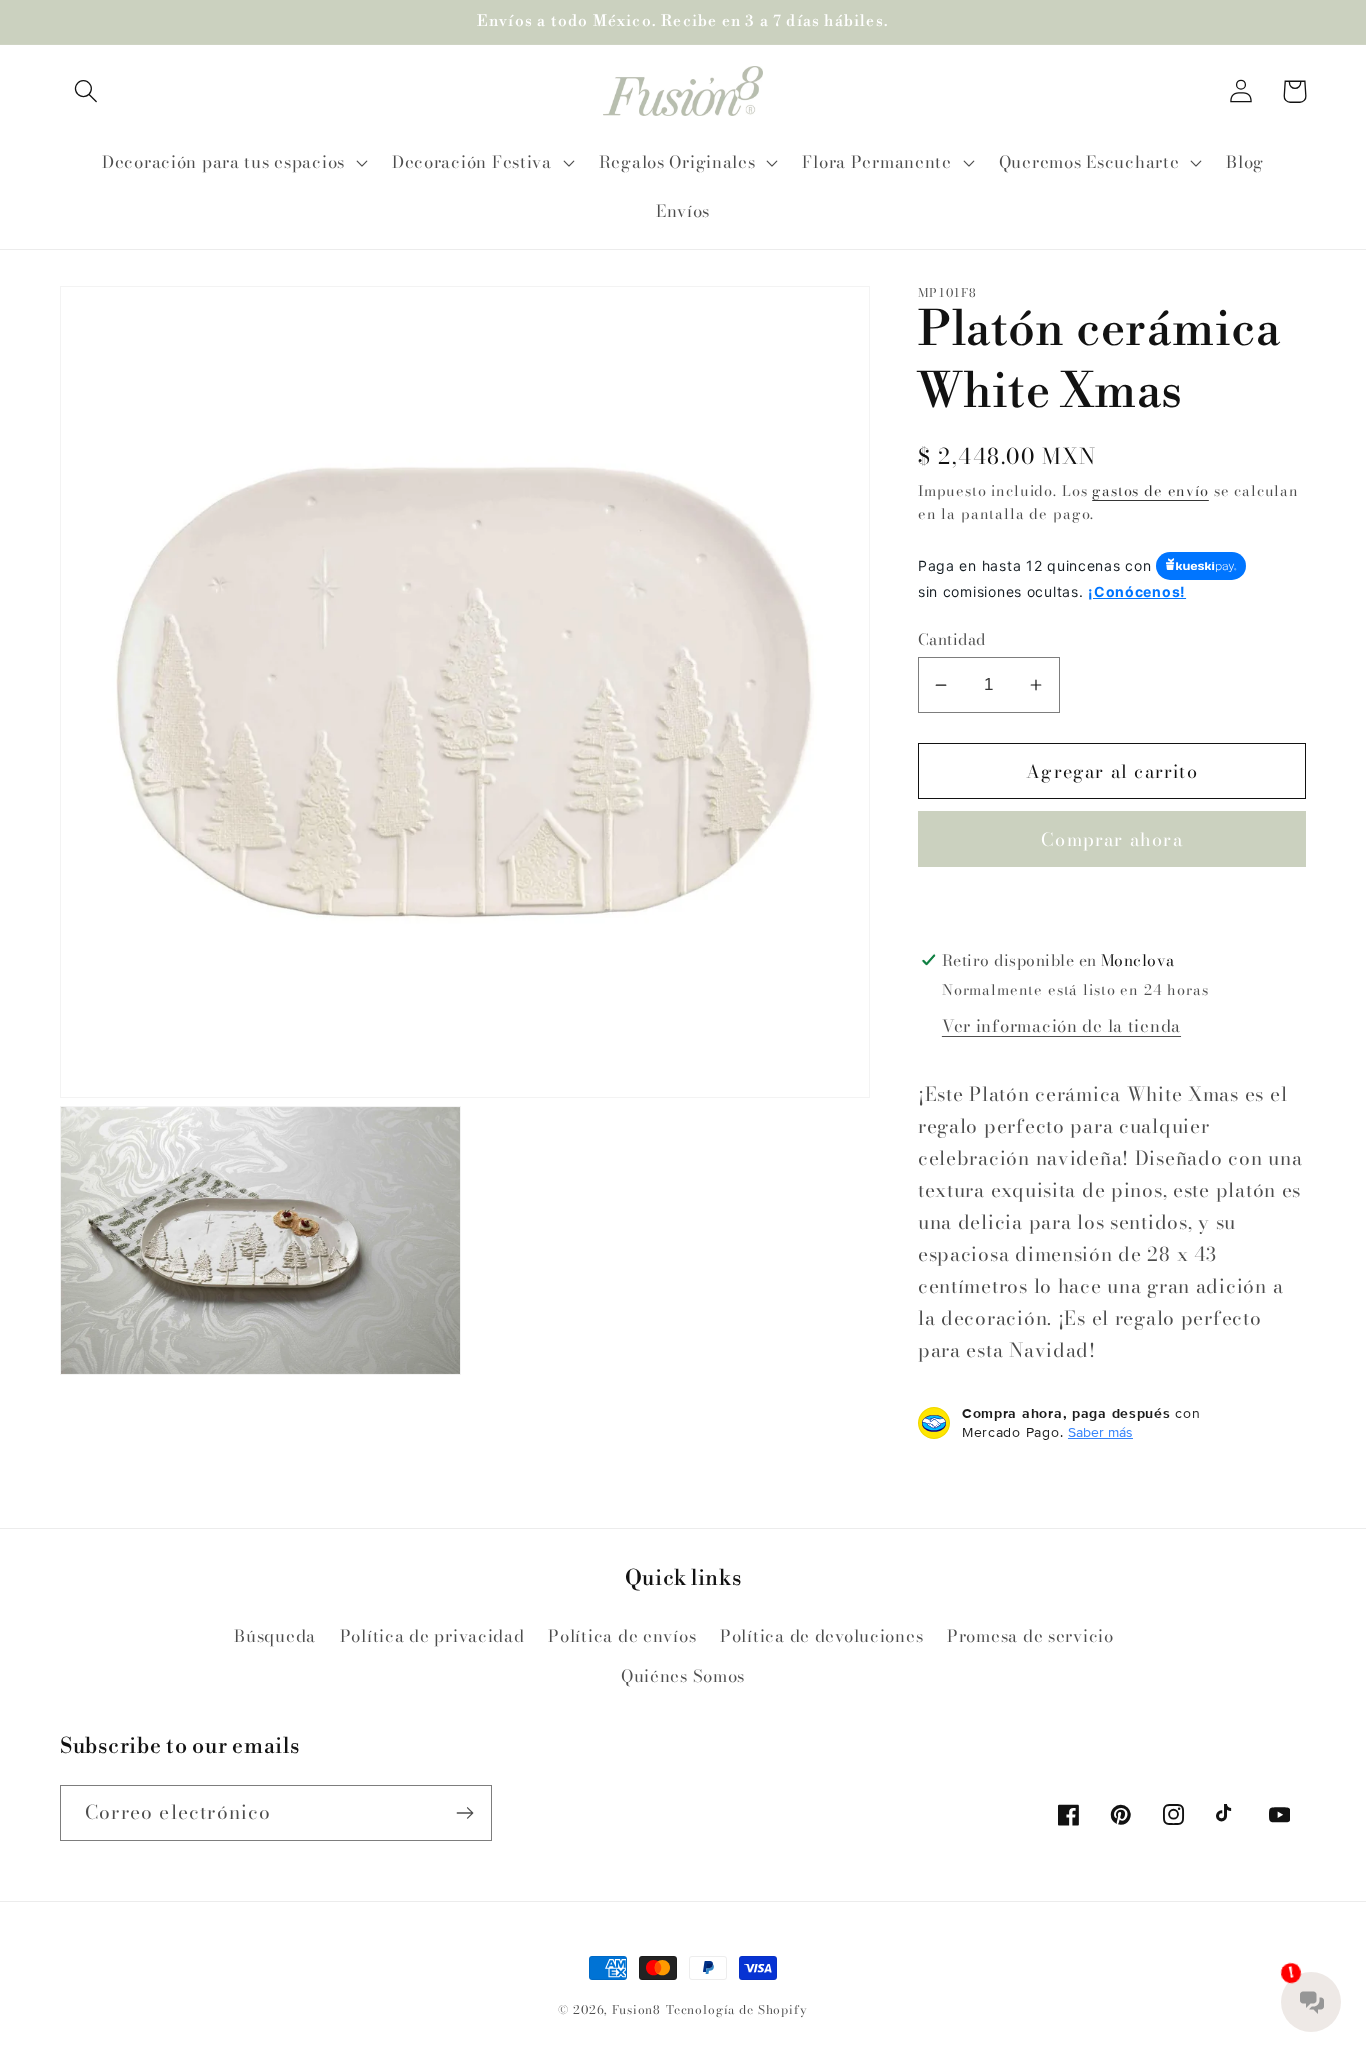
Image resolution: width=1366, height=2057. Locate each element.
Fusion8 (636, 2009)
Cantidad (952, 639)
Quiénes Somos (683, 1676)
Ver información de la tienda (1061, 1026)
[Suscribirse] (464, 1813)
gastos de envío (1150, 491)
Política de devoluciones (821, 1636)
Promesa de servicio (1030, 1636)
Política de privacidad (432, 1636)
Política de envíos (622, 1636)
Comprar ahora (1112, 839)
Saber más (1100, 1432)
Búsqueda (275, 1636)
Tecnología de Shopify (737, 2009)
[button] (86, 91)
